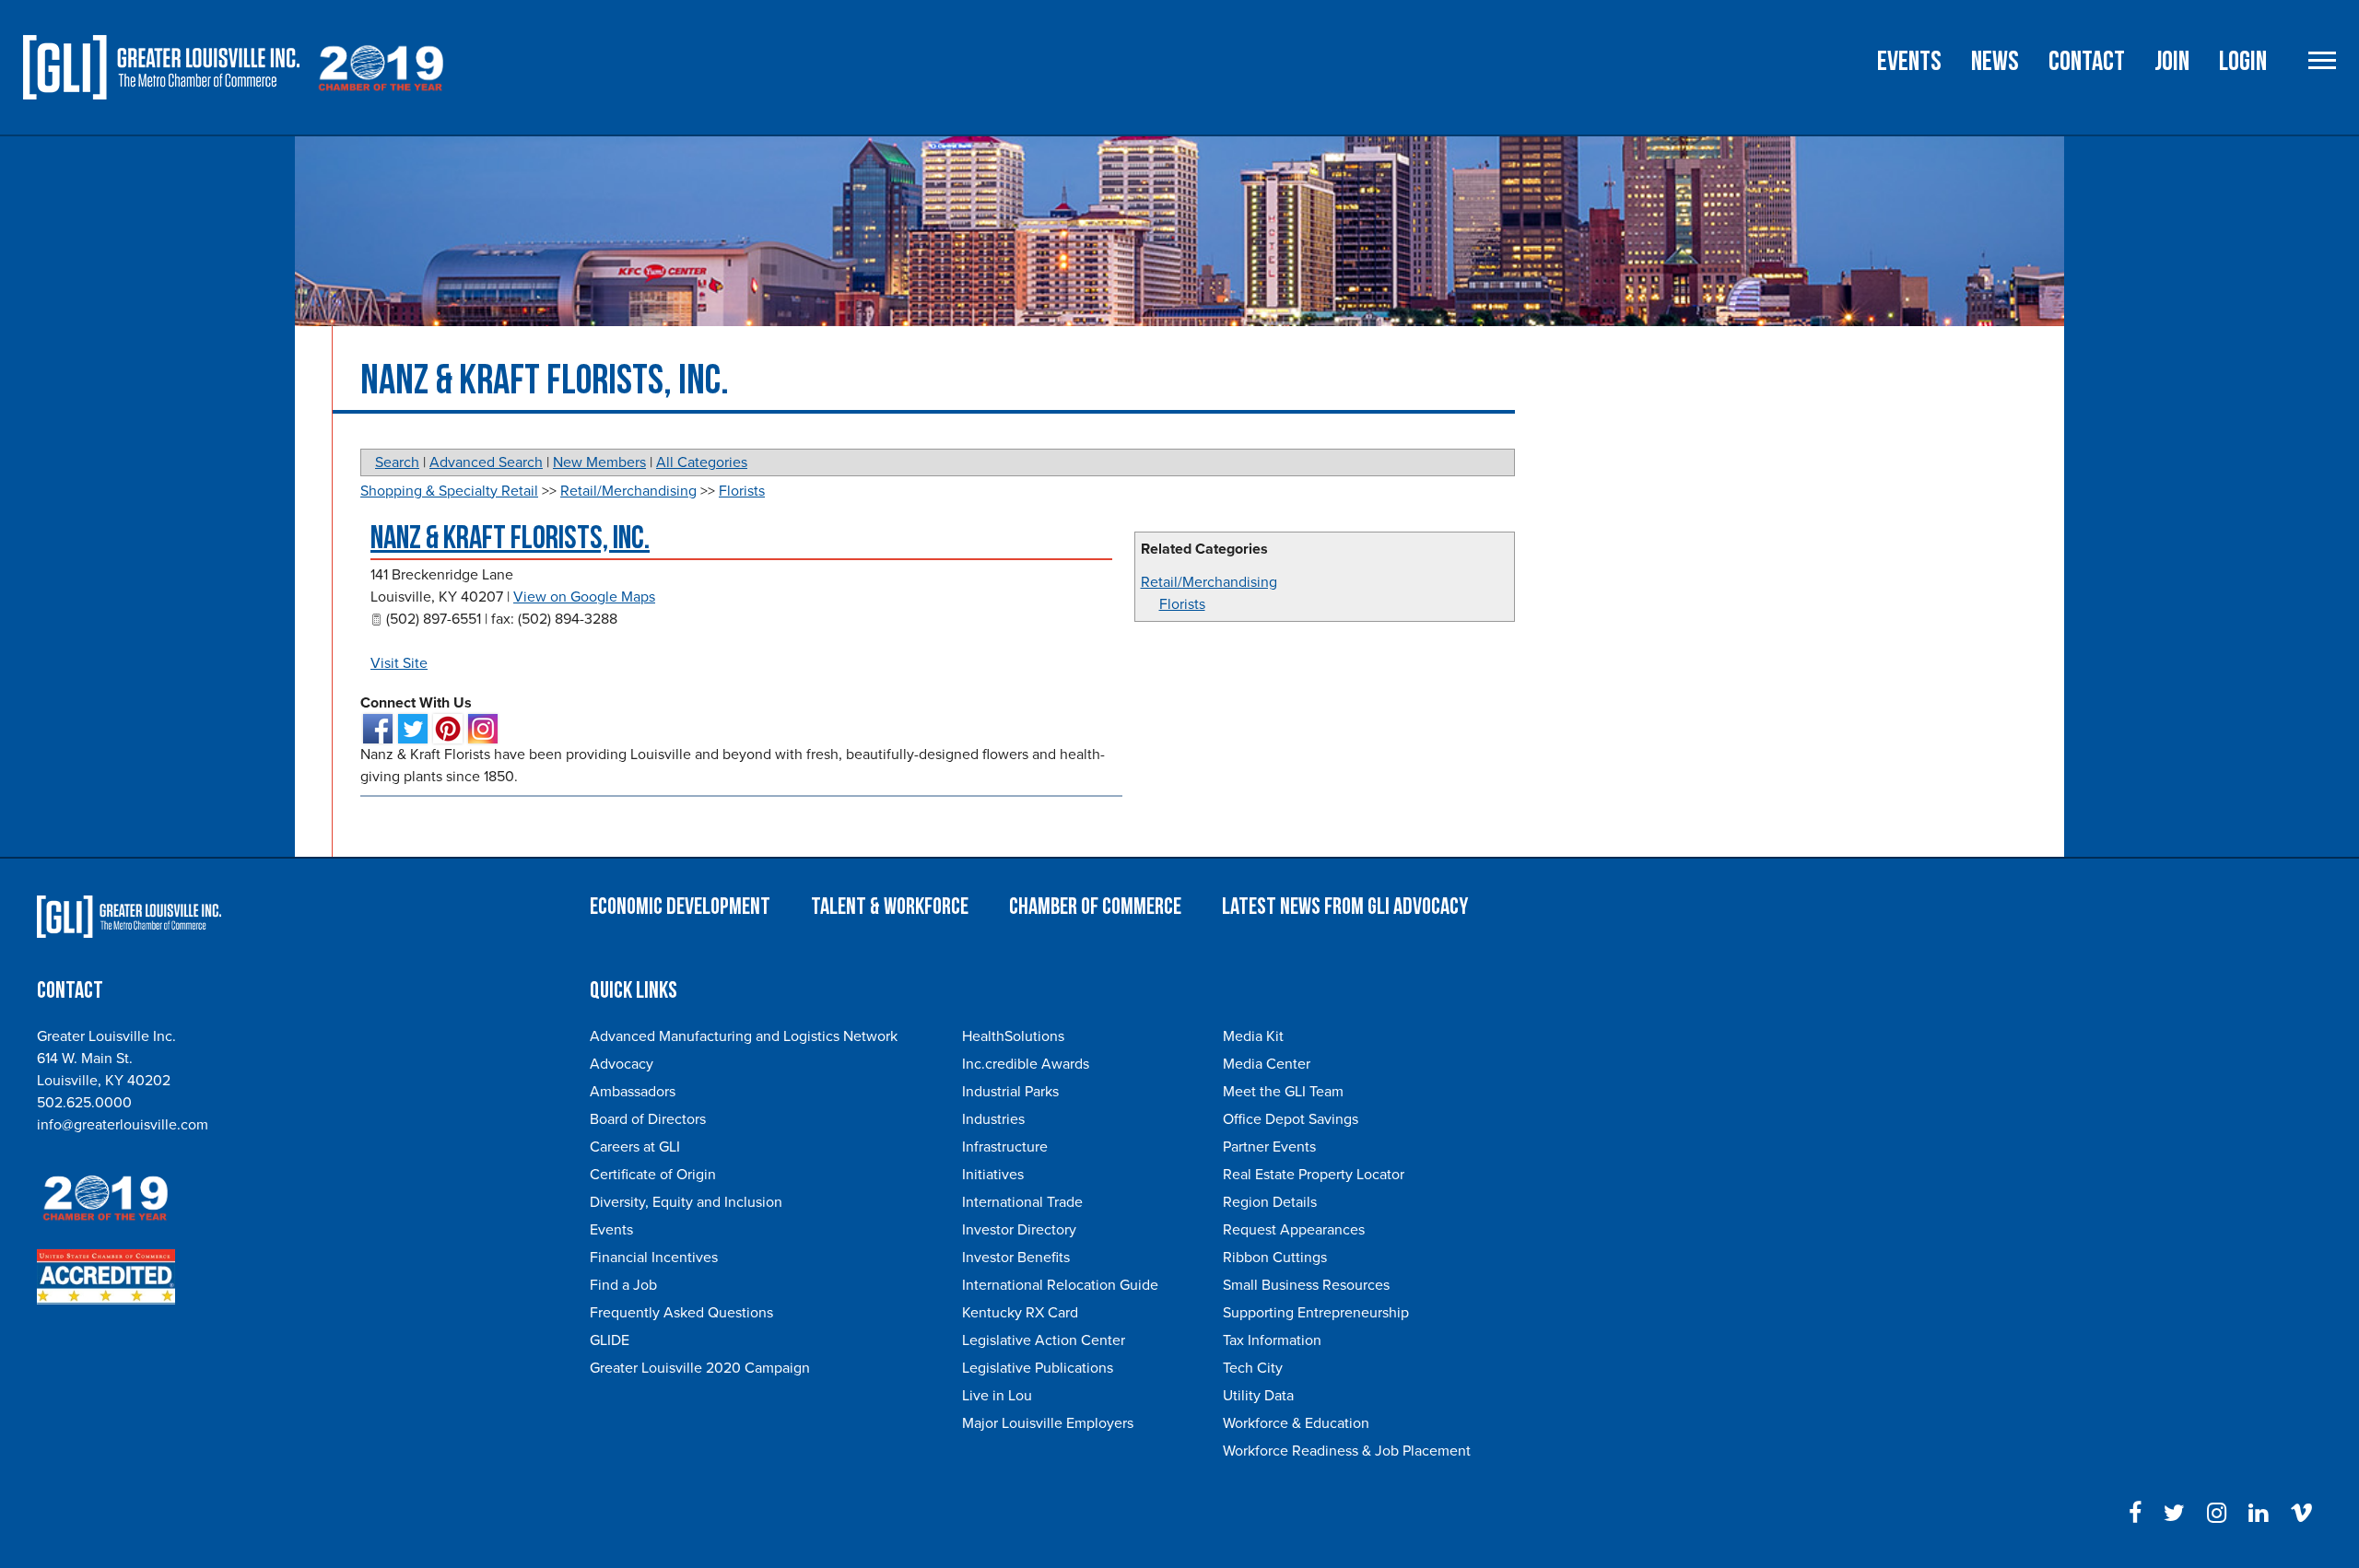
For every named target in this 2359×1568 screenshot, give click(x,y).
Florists (1182, 604)
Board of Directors (648, 1119)
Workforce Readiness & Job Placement (1347, 1451)
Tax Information (1272, 1340)
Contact (2087, 62)
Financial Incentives (654, 1258)
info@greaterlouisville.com (123, 1125)
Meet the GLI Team (1283, 1092)
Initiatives (993, 1175)
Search (397, 462)
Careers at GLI (635, 1147)
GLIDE (610, 1340)
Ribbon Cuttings (1275, 1258)
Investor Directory (1019, 1230)
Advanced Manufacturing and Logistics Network (744, 1036)
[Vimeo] (2301, 1514)
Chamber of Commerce (1095, 907)
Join (2172, 62)
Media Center (1267, 1064)
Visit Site (399, 663)
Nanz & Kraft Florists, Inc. (510, 538)
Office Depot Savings (1291, 1119)
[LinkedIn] (2258, 1514)
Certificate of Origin (653, 1175)
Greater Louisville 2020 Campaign (700, 1368)
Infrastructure (1005, 1147)
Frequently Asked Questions (681, 1313)
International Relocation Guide (1060, 1285)
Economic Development (680, 907)
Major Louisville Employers (1048, 1423)
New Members (599, 462)
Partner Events (1269, 1147)
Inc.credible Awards (1026, 1064)
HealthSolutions (1013, 1036)
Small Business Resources (1306, 1285)
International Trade (1022, 1202)
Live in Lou (997, 1396)
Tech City (1253, 1368)
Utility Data (1258, 1396)
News (1995, 62)
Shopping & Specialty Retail (449, 491)
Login (2243, 62)
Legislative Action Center (1044, 1340)
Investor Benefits (1016, 1258)
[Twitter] (2174, 1514)
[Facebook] (2135, 1514)
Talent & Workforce (890, 907)
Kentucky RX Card (1020, 1313)
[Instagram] (2217, 1514)
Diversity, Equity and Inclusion (686, 1202)
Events (1909, 62)
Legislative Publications (1038, 1368)
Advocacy (622, 1064)
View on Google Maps (584, 597)
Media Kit (1253, 1036)
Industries (993, 1119)
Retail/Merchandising (1209, 582)
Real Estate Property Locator (1314, 1175)
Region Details (1270, 1202)
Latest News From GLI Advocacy (1345, 907)
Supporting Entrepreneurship (1316, 1313)
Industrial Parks (1010, 1092)
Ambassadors (633, 1092)
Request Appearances (1294, 1230)
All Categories (702, 462)
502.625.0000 (84, 1103)
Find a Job (623, 1285)
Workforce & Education (1296, 1423)
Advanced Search (486, 462)
